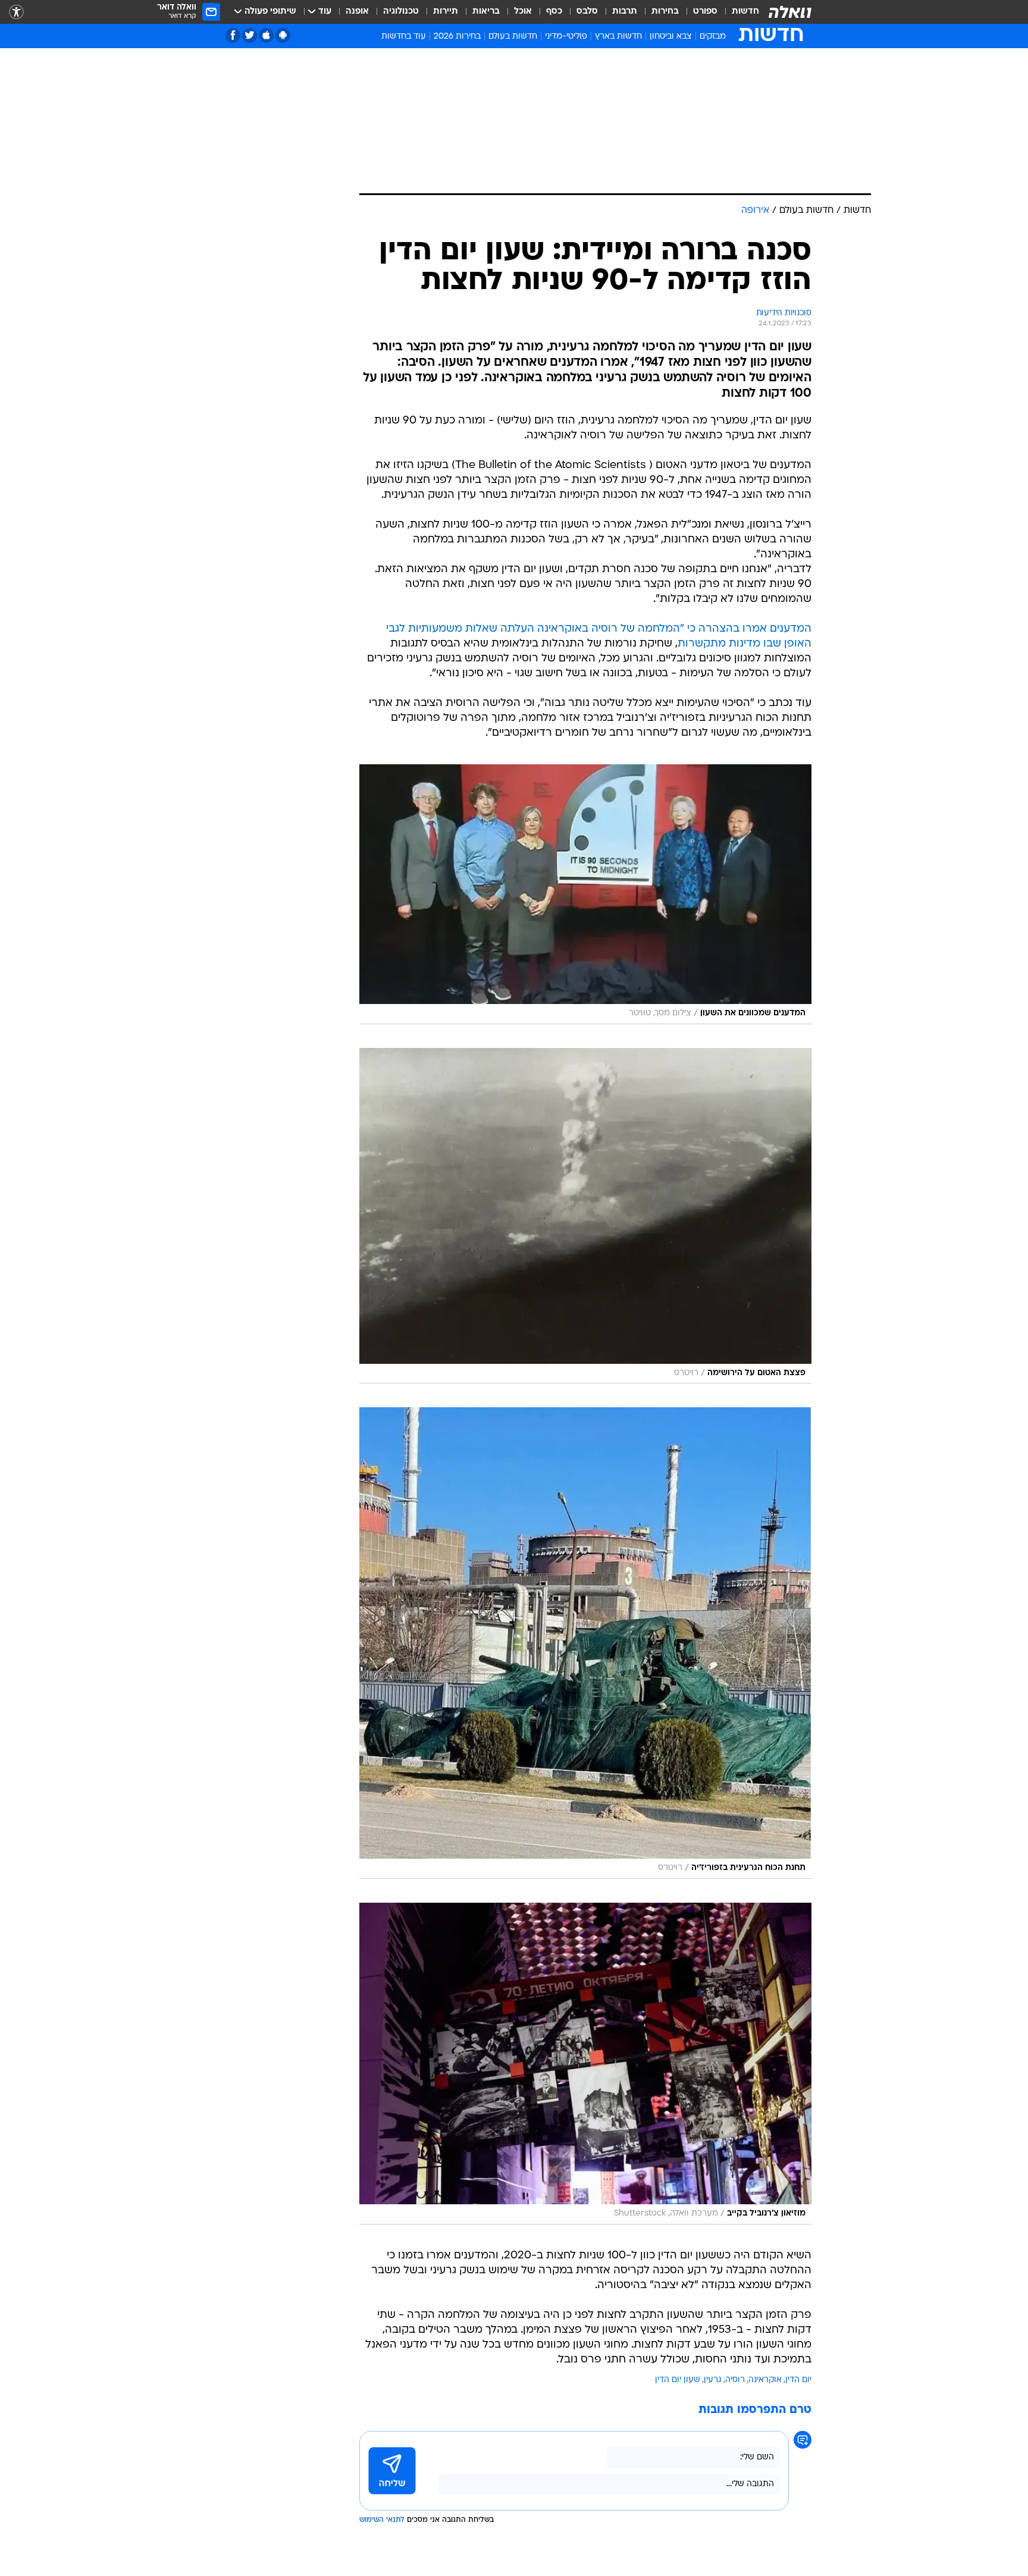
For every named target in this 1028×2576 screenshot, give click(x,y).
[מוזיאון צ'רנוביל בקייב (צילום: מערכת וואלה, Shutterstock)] (585, 2064)
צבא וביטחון (671, 37)
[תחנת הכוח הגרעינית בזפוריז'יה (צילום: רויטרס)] (585, 1643)
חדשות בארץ (618, 37)
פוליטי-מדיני (566, 37)
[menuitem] (738, 12)
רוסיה (735, 2380)
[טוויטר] (250, 35)
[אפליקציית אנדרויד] (283, 35)
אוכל (523, 12)
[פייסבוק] (233, 35)
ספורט (705, 12)
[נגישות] (16, 12)
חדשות (745, 12)
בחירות (665, 12)
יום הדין (798, 2380)
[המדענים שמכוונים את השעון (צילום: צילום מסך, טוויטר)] (585, 894)
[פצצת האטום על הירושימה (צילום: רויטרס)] (585, 1216)
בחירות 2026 (457, 37)
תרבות (625, 12)
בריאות (486, 12)
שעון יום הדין (678, 2380)
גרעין (713, 2380)
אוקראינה (765, 2380)
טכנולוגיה (401, 12)
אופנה (357, 12)
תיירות (446, 12)
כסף (554, 12)
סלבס (587, 12)
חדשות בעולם (513, 37)
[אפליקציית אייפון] (266, 35)
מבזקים (713, 37)
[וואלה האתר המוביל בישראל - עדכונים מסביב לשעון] (790, 12)
